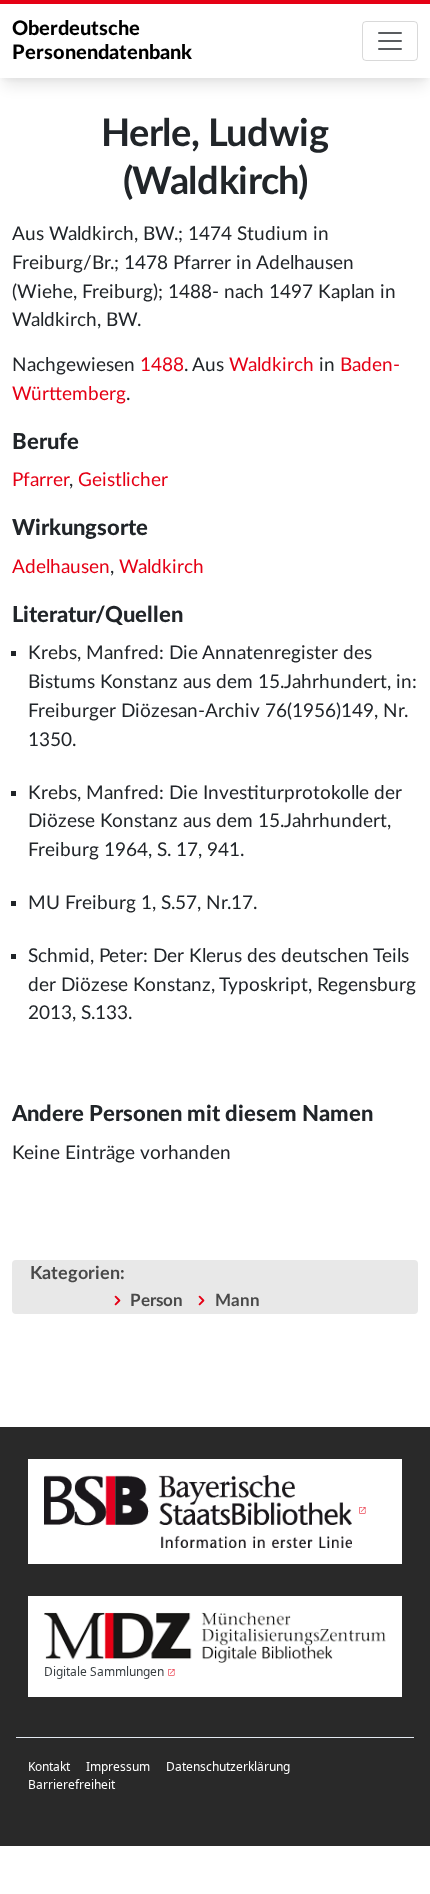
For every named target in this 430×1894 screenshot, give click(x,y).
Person (156, 1300)
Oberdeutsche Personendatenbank (102, 41)
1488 (162, 365)
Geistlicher (123, 480)
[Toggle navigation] (390, 41)
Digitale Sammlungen (104, 1671)
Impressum (118, 1766)
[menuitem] (49, 1767)
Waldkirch (271, 365)
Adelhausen (61, 567)
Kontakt (49, 1766)
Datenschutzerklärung (228, 1766)
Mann (237, 1300)
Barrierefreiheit (71, 1784)
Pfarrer (40, 480)
